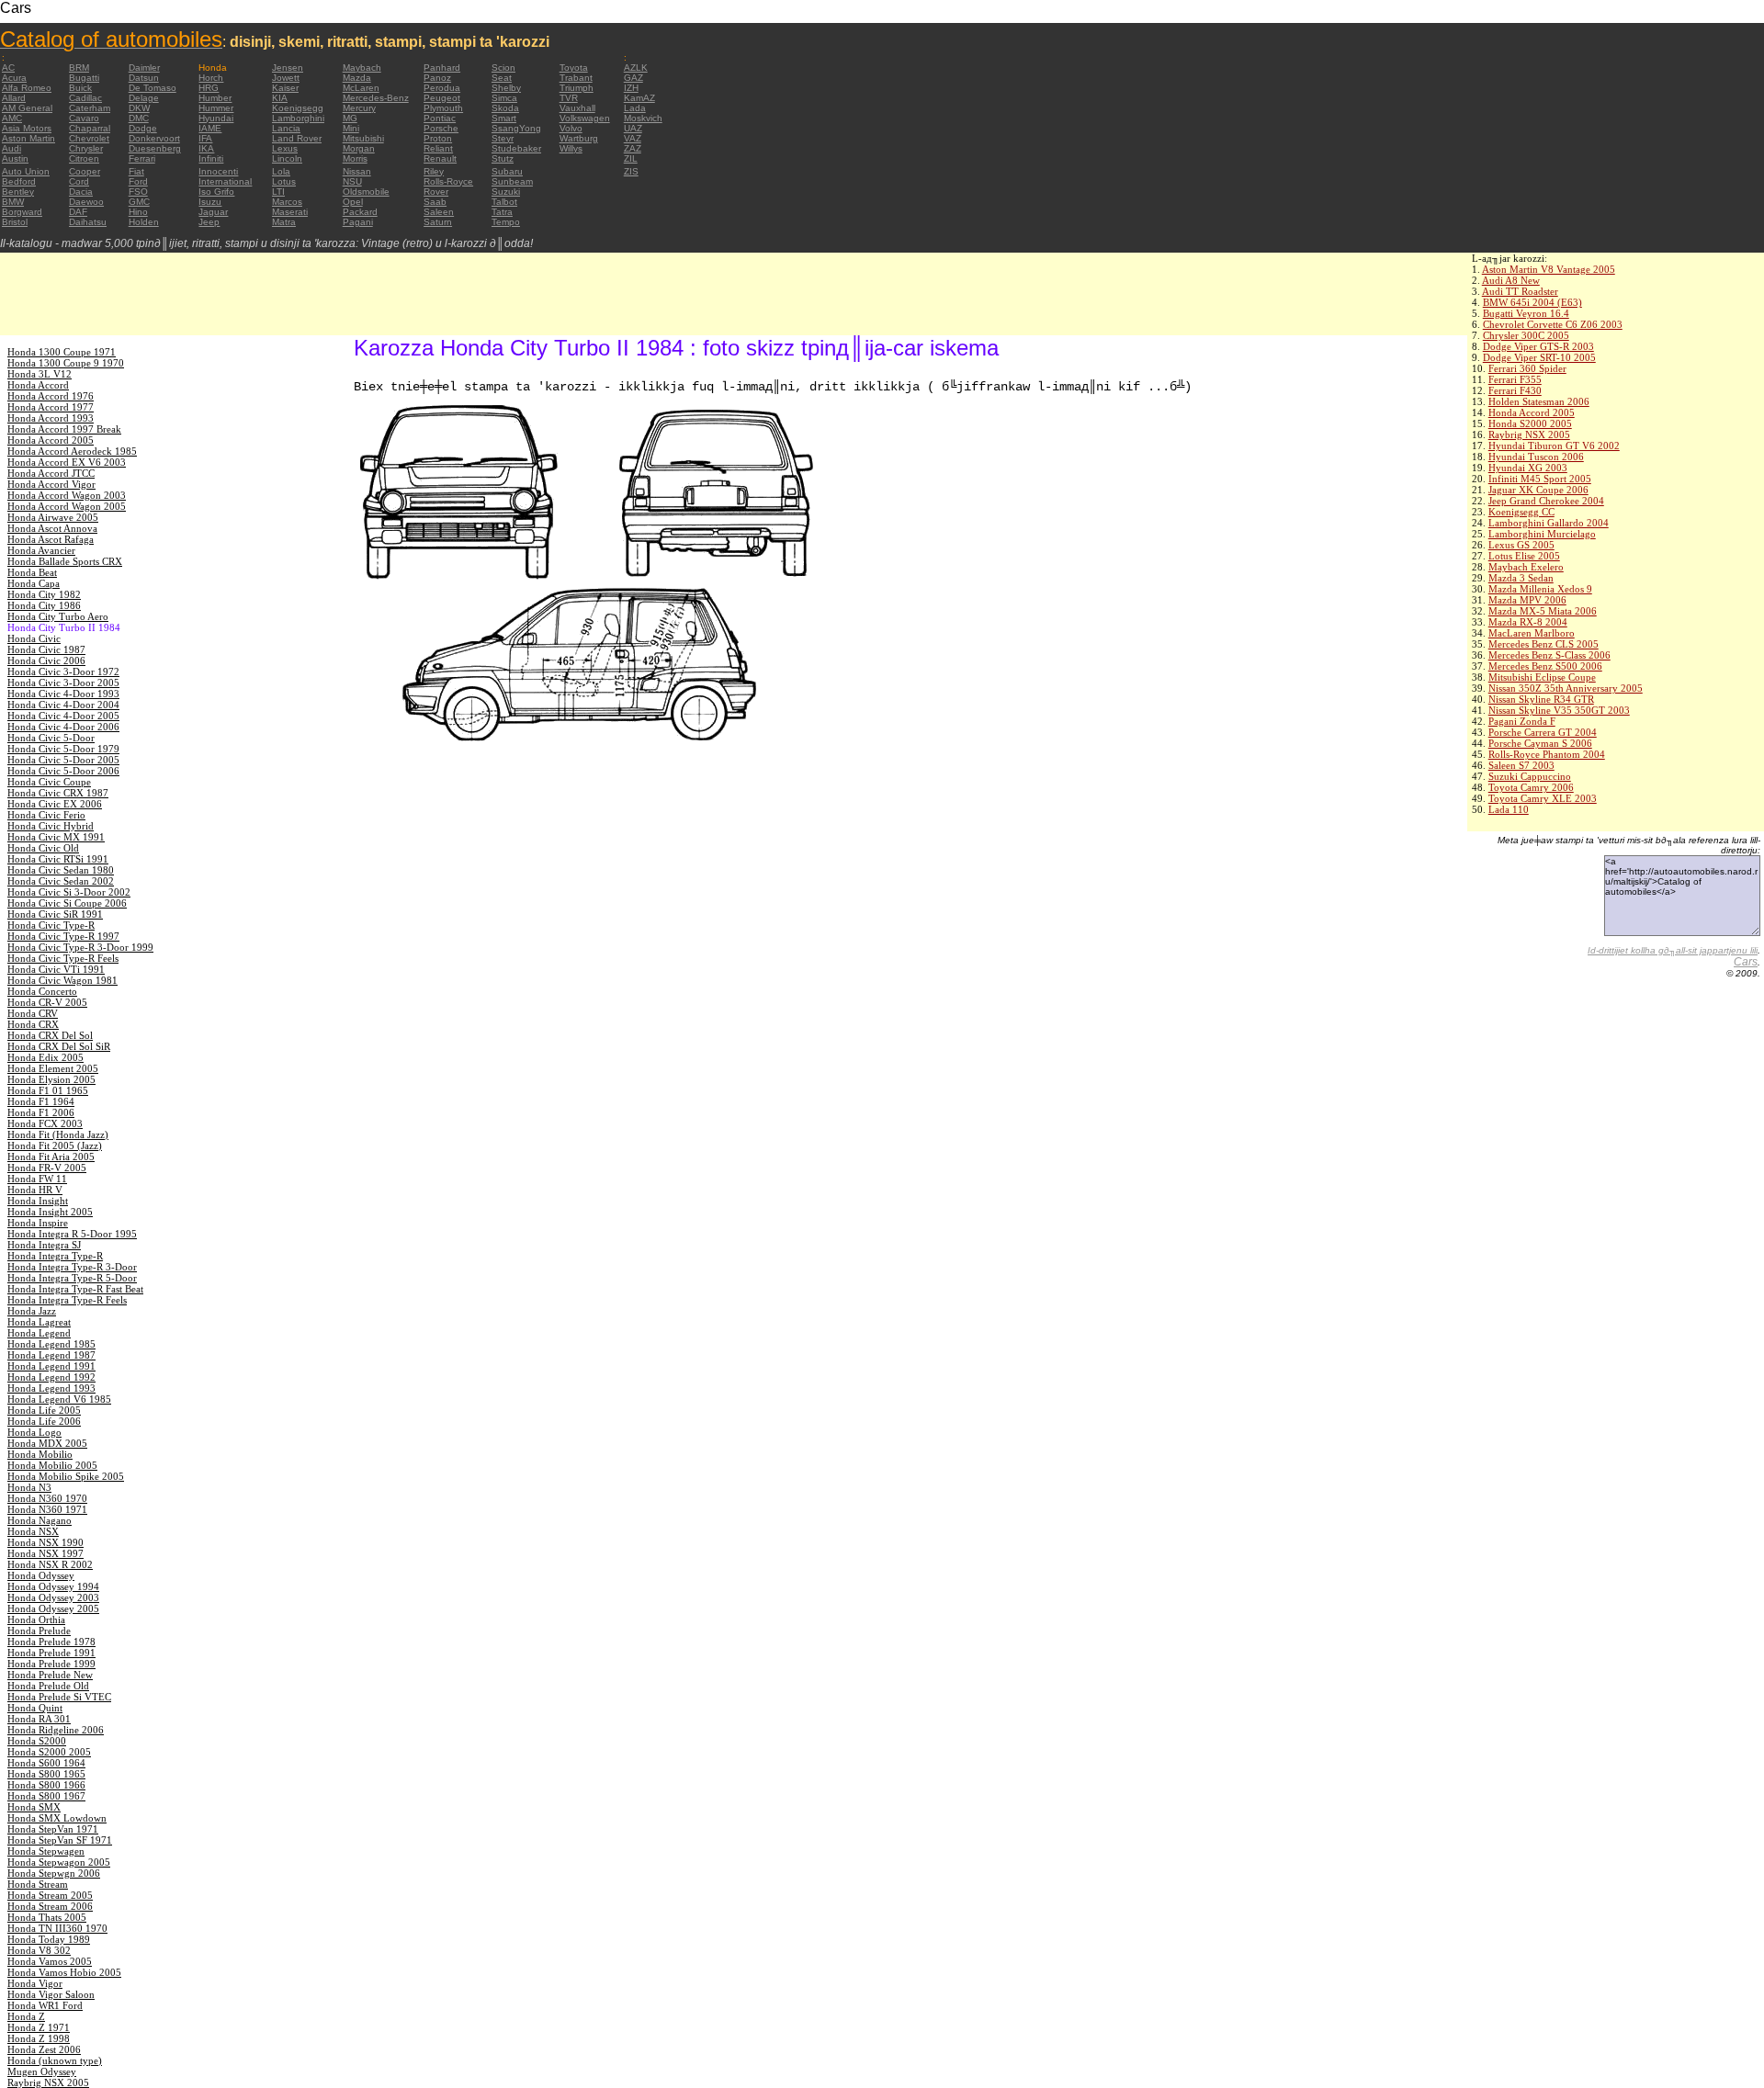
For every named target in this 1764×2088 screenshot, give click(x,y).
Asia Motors (27, 128)
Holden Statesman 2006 (1539, 401)
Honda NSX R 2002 (50, 1564)
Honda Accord (38, 385)
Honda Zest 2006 (44, 2049)
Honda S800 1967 (46, 1796)
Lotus (284, 181)
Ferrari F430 (1515, 390)
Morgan (359, 148)
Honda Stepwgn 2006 (54, 1873)
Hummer (216, 108)
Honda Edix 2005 (45, 1057)
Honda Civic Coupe (49, 782)
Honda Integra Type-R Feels (67, 1300)
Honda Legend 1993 (51, 1388)
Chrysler (86, 148)
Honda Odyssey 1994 (53, 1586)
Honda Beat (32, 572)
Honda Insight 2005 (50, 1212)
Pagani (358, 222)
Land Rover (297, 138)
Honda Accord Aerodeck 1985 (72, 451)
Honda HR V (35, 1190)
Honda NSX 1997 (45, 1553)
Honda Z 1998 (39, 2038)
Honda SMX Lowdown (57, 1818)
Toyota (574, 68)
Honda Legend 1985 (51, 1344)
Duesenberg (155, 148)
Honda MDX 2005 (47, 1443)
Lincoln (287, 158)
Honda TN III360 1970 (57, 1928)
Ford (138, 181)
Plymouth (443, 108)
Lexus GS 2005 (1521, 545)
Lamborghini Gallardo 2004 (1549, 523)
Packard (360, 212)
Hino (138, 212)
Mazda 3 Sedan (1521, 578)
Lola (281, 171)
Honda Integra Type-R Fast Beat (75, 1289)
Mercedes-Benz (376, 98)
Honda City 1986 (44, 605)
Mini (351, 128)
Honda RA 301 (39, 1719)
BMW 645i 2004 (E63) (1532, 302)
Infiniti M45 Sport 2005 (1540, 479)
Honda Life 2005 (44, 1410)
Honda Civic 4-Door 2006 (63, 727)
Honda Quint (35, 1708)
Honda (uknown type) (55, 2060)
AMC (12, 118)
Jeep (209, 222)
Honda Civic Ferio (46, 815)
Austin (15, 158)
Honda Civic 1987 (46, 649)
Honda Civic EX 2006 (55, 804)
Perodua (442, 88)
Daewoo (86, 202)
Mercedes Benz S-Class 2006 (1549, 655)
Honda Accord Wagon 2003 (67, 495)
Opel (353, 202)
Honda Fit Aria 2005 (51, 1157)
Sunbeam (512, 181)
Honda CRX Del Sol (50, 1035)
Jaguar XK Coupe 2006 (1538, 490)
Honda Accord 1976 (51, 396)
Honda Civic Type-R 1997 (63, 936)
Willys (571, 148)
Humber (215, 98)
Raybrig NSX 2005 (1529, 435)
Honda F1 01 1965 (48, 1090)
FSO (138, 192)
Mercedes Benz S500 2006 (1545, 666)
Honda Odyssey (41, 1575)
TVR (569, 98)
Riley (434, 171)
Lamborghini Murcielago (1542, 534)
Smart (504, 118)
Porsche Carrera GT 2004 (1543, 732)
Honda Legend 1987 (51, 1355)
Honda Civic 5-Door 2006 (63, 771)
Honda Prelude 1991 (51, 1653)
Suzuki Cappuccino (1530, 776)
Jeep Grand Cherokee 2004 (1546, 501)
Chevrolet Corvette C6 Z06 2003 (1553, 324)
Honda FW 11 (37, 1179)
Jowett (286, 78)
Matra (284, 222)
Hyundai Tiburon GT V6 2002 (1554, 446)
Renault (440, 158)
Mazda (357, 78)
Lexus (285, 148)
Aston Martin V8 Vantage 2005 (1549, 269)
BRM (79, 68)
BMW (13, 202)
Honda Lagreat (39, 1322)
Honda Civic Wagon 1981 (62, 980)
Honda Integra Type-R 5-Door (72, 1278)
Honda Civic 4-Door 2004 (63, 705)
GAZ (633, 78)
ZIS (631, 171)
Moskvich (643, 118)
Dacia (81, 192)
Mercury (359, 108)
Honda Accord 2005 (1532, 412)
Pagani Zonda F (1522, 721)
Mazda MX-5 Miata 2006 (1543, 611)
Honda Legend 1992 (51, 1377)
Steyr (503, 138)
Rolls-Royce (448, 181)
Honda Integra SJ (44, 1245)
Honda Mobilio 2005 (52, 1465)
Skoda (505, 108)
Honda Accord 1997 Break (64, 429)
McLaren (361, 88)
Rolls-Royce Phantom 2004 (1547, 754)
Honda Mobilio (40, 1454)
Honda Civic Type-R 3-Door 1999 (80, 947)
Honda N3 (29, 1487)
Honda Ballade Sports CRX (65, 561)
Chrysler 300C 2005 (1526, 335)
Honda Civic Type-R (51, 925)
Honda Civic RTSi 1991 (58, 859)
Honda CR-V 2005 (47, 1002)
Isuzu (210, 202)
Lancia (286, 128)
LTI (278, 192)
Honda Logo (34, 1432)
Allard (14, 98)
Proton (438, 138)
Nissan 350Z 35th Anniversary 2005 (1566, 688)
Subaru (507, 171)
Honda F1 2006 (41, 1112)
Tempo (506, 222)
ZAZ (633, 148)
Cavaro (84, 118)
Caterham (90, 108)
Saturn (438, 222)
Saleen (439, 212)
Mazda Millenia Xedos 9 (1540, 589)
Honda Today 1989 (49, 1939)
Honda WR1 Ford (45, 2005)
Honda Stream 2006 (50, 1906)
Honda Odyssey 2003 (53, 1597)
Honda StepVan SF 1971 (60, 1840)
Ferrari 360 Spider (1527, 368)
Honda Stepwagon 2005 (59, 1862)
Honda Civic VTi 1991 (56, 969)
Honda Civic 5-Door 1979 (63, 749)
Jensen (288, 68)
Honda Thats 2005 (47, 1917)
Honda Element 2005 (53, 1068)
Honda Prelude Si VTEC (59, 1697)
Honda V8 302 (39, 1950)
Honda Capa (34, 583)
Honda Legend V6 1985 (59, 1399)
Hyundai (216, 118)
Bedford (19, 181)
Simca (504, 98)
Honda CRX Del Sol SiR (59, 1046)
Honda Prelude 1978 (51, 1642)
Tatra (502, 212)
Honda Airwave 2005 (53, 517)
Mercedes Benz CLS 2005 (1543, 644)
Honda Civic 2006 (46, 660)
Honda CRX (33, 1024)
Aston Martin (28, 138)
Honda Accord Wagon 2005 (67, 506)
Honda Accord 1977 (51, 407)
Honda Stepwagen (46, 1851)
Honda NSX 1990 (45, 1542)
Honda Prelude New (50, 1675)
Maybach (362, 68)
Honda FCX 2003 (45, 1123)
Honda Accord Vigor (51, 484)
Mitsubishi (363, 138)
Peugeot (442, 98)
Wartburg (579, 138)
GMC (139, 202)
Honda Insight (38, 1201)
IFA (205, 138)
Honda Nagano (40, 1520)
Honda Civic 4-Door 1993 (63, 694)
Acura (14, 78)
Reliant (438, 148)
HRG (209, 88)
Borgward (22, 212)
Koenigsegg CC (1521, 512)
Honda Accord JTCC (51, 473)
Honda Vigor (35, 1983)
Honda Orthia (36, 1620)
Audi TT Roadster (1520, 291)
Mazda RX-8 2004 (1528, 622)
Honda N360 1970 (47, 1498)
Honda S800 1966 (46, 1785)
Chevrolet (89, 138)
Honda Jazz (32, 1311)
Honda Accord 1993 (51, 418)
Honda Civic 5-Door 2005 (63, 760)
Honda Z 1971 (39, 2027)
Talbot (504, 202)
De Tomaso (153, 88)
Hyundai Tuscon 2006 (1536, 457)
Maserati (290, 212)
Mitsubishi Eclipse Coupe (1542, 677)
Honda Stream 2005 (50, 1895)
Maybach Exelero (1526, 567)
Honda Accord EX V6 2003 (67, 462)
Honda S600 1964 (46, 1763)
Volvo (571, 128)
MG (350, 118)
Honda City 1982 (44, 594)
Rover (436, 192)
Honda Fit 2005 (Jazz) (55, 1146)
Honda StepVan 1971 (53, 1829)
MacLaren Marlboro (1532, 633)
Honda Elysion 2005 (51, 1079)
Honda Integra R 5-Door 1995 (72, 1234)
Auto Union (26, 171)
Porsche (441, 128)
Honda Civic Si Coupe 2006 (67, 903)
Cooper (85, 171)
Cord (79, 181)
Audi (11, 148)
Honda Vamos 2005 (50, 1961)
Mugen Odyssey (42, 2071)
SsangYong (516, 128)
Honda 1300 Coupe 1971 (62, 352)
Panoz (437, 78)
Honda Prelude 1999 (51, 1664)
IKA (206, 148)
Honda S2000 (37, 1741)
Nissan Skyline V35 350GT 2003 (1559, 710)
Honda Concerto (42, 991)
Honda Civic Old (43, 848)
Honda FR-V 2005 (47, 1168)
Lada (635, 108)
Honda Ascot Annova (52, 528)
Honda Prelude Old (48, 1686)
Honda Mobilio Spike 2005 (66, 1476)
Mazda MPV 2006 (1527, 600)
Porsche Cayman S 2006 (1540, 743)
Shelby (506, 88)
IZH (631, 88)
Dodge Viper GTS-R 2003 (1538, 346)
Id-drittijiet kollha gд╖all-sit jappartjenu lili (1673, 950)
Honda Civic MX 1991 (56, 837)
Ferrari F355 (1515, 379)
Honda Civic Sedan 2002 (61, 881)
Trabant (576, 78)
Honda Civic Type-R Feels (63, 958)
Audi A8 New (1511, 280)
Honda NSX (33, 1531)
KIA (280, 98)
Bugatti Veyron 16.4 (1526, 313)
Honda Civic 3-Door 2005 (63, 683)
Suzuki (506, 192)
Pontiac (440, 118)
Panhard (442, 68)
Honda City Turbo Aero (58, 616)
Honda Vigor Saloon (51, 1994)
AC (8, 68)
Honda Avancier (41, 550)
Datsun (144, 78)
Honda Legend (39, 1333)
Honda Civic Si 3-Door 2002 (69, 892)
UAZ (633, 128)
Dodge (143, 128)
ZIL (631, 158)
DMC (139, 118)
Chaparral (90, 128)
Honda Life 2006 (44, 1421)
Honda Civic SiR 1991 (55, 914)
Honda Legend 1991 (51, 1366)
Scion (503, 68)
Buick (80, 88)
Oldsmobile (366, 192)
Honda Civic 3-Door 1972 (63, 672)
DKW (139, 108)
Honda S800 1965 (46, 1774)
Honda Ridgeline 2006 (56, 1730)
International (225, 181)
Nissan (357, 171)
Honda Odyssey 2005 (53, 1608)
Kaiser (285, 88)
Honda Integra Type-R (55, 1256)
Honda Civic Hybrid (51, 826)
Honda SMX (34, 1807)
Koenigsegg (298, 108)
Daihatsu (88, 222)
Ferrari (142, 158)
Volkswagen (585, 118)
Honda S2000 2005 (1530, 423)
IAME (210, 128)
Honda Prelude (39, 1631)
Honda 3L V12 (40, 374)
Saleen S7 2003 (1521, 765)
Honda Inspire (38, 1223)
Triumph (577, 88)
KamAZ (639, 98)
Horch (211, 78)
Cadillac (85, 98)
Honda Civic (34, 638)
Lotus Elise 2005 (1524, 556)
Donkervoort (154, 138)
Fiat (136, 171)
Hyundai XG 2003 (1528, 468)
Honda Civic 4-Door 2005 (63, 716)
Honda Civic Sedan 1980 (61, 870)
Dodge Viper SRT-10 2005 (1539, 357)
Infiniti (211, 158)
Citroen (84, 158)
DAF (78, 212)
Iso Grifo (216, 192)
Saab (435, 202)
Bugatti (84, 78)
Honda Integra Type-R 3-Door (72, 1267)
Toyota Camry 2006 (1531, 787)
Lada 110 (1509, 809)
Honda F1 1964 (41, 1101)
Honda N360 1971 (47, 1509)
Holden (144, 222)
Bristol (15, 222)
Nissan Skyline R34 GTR (1541, 699)
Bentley (18, 192)
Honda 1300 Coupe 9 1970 (66, 363)
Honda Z (26, 2016)
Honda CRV (33, 1013)
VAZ (633, 138)
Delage (144, 98)
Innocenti (218, 171)
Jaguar (213, 212)
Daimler (144, 68)
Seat (502, 78)
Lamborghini (298, 118)
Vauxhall (577, 108)
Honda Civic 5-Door (51, 738)
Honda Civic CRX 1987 (58, 793)
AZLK (636, 68)
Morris (355, 158)
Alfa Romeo (27, 88)
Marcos (287, 202)
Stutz (503, 158)
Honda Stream (38, 1884)
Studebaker (516, 148)
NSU (352, 181)
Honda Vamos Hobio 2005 (64, 1972)
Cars (1746, 962)
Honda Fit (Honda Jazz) (58, 1134)
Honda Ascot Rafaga (51, 539)
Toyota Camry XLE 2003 (1543, 798)
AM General (27, 108)
